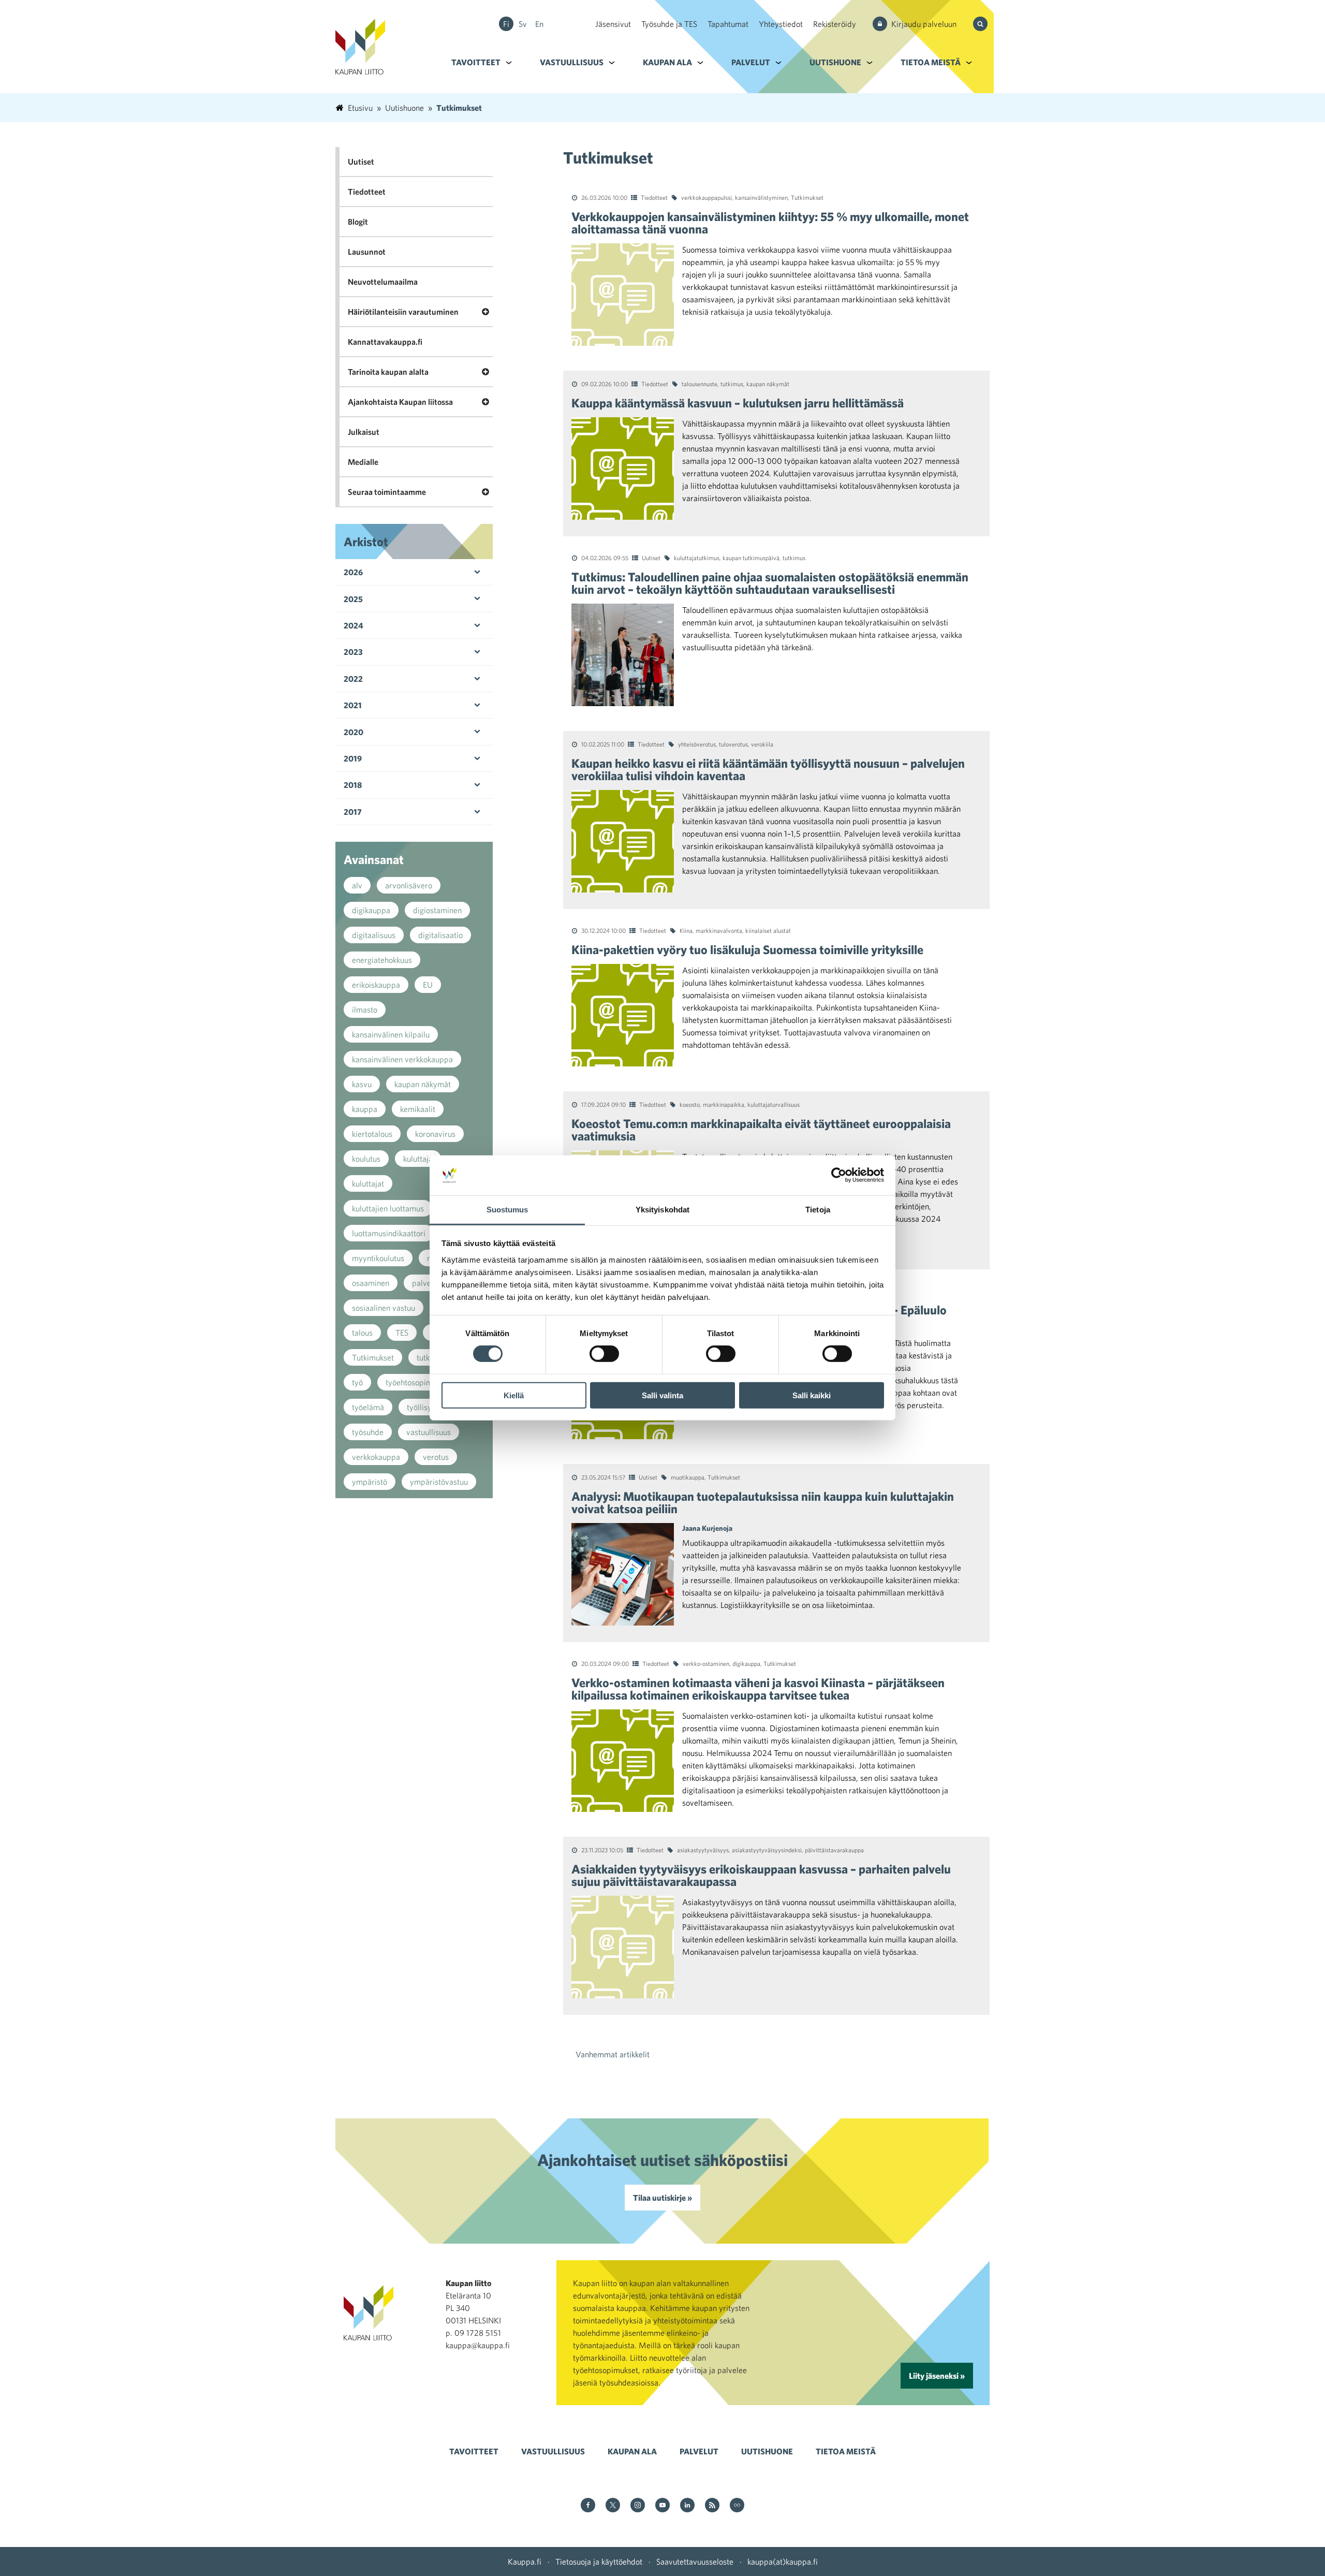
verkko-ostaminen (706, 1663)
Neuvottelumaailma (383, 282)
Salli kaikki (812, 1395)
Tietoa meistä (931, 62)
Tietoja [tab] (818, 1210)
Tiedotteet (654, 197)
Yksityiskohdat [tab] (662, 1210)
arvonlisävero (409, 885)
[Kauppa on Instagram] (638, 2506)
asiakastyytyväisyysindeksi (767, 1850)
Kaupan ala (667, 62)
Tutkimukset (807, 197)
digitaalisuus (374, 935)
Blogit (358, 222)
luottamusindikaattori (389, 1233)
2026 (353, 572)
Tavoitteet (476, 62)
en (539, 24)
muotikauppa (688, 1477)
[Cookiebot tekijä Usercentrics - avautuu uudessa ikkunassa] (839, 1175)
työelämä (368, 1407)
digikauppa (746, 1663)
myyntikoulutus (378, 1258)
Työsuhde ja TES (669, 24)
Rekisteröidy (835, 24)
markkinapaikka (724, 1104)
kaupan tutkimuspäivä (751, 558)
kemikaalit (418, 1109)
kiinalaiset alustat (768, 930)
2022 (353, 679)
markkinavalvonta (719, 930)
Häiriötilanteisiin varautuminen (403, 312)
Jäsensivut (613, 24)
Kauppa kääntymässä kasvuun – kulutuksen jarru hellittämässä (738, 403)
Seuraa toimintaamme (387, 492)
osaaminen (371, 1283)
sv (523, 24)
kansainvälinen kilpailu (391, 1034)
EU (428, 985)
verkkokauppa (376, 1457)
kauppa (365, 1109)
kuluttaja (418, 1159)
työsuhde (368, 1432)
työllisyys (423, 1407)
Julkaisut (364, 432)
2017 (353, 812)
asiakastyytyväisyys (703, 1850)
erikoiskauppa (376, 985)
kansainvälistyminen (761, 197)
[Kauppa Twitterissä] (613, 2506)
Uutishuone (835, 62)
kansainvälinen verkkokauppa (402, 1059)
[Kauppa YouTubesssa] (662, 2506)
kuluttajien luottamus (388, 1208)
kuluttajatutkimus (697, 558)
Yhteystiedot (781, 24)
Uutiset (651, 558)
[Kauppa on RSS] (712, 2506)
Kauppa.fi (525, 2562)
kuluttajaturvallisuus (774, 1104)
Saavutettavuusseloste (695, 2562)
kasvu (362, 1084)
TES (402, 1333)
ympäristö (370, 1482)
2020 (354, 732)
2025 (353, 599)
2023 (353, 652)
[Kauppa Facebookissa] (588, 2506)
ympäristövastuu (439, 1482)
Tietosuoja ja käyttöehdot (599, 2562)
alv (357, 885)
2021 (353, 705)
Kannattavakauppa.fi (385, 342)
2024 (354, 625)
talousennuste (700, 384)
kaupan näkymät (768, 384)
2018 (353, 785)
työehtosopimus (413, 1382)
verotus (436, 1457)
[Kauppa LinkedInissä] (687, 2506)
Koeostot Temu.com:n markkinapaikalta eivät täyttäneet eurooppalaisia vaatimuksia (761, 1130)
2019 (353, 758)
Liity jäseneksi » (937, 2376)
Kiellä (514, 1395)
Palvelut (751, 62)
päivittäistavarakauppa (834, 1850)
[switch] (604, 1354)
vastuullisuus (429, 1432)
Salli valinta (662, 1395)
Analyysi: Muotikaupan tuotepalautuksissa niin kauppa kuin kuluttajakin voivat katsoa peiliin (763, 1502)
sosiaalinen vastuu (384, 1308)
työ (357, 1382)
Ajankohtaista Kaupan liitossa (400, 402)
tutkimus (732, 384)
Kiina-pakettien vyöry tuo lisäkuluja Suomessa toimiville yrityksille (747, 949)
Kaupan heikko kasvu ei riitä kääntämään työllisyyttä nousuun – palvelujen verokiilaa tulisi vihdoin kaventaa (768, 769)
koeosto (690, 1104)
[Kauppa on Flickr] (737, 2506)
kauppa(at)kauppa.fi (783, 2562)
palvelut (426, 1283)
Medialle (363, 462)
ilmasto (365, 1009)
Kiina (686, 930)
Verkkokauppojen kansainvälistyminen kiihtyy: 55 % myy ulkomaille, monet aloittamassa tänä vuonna (770, 223)
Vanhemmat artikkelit (613, 2054)
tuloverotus (733, 744)
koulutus (366, 1159)
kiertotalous (372, 1134)
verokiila (762, 744)
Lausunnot (367, 252)
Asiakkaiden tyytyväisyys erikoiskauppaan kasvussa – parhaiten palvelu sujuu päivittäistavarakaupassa (761, 1875)
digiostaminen (437, 910)
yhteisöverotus (697, 744)
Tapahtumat (728, 24)
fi (506, 24)
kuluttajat (368, 1183)
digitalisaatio (440, 935)
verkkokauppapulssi (706, 197)
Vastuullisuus (572, 62)
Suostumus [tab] (507, 1210)
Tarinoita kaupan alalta (388, 372)
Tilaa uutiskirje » (662, 2198)
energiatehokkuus (382, 960)
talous (362, 1333)
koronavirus (435, 1134)
